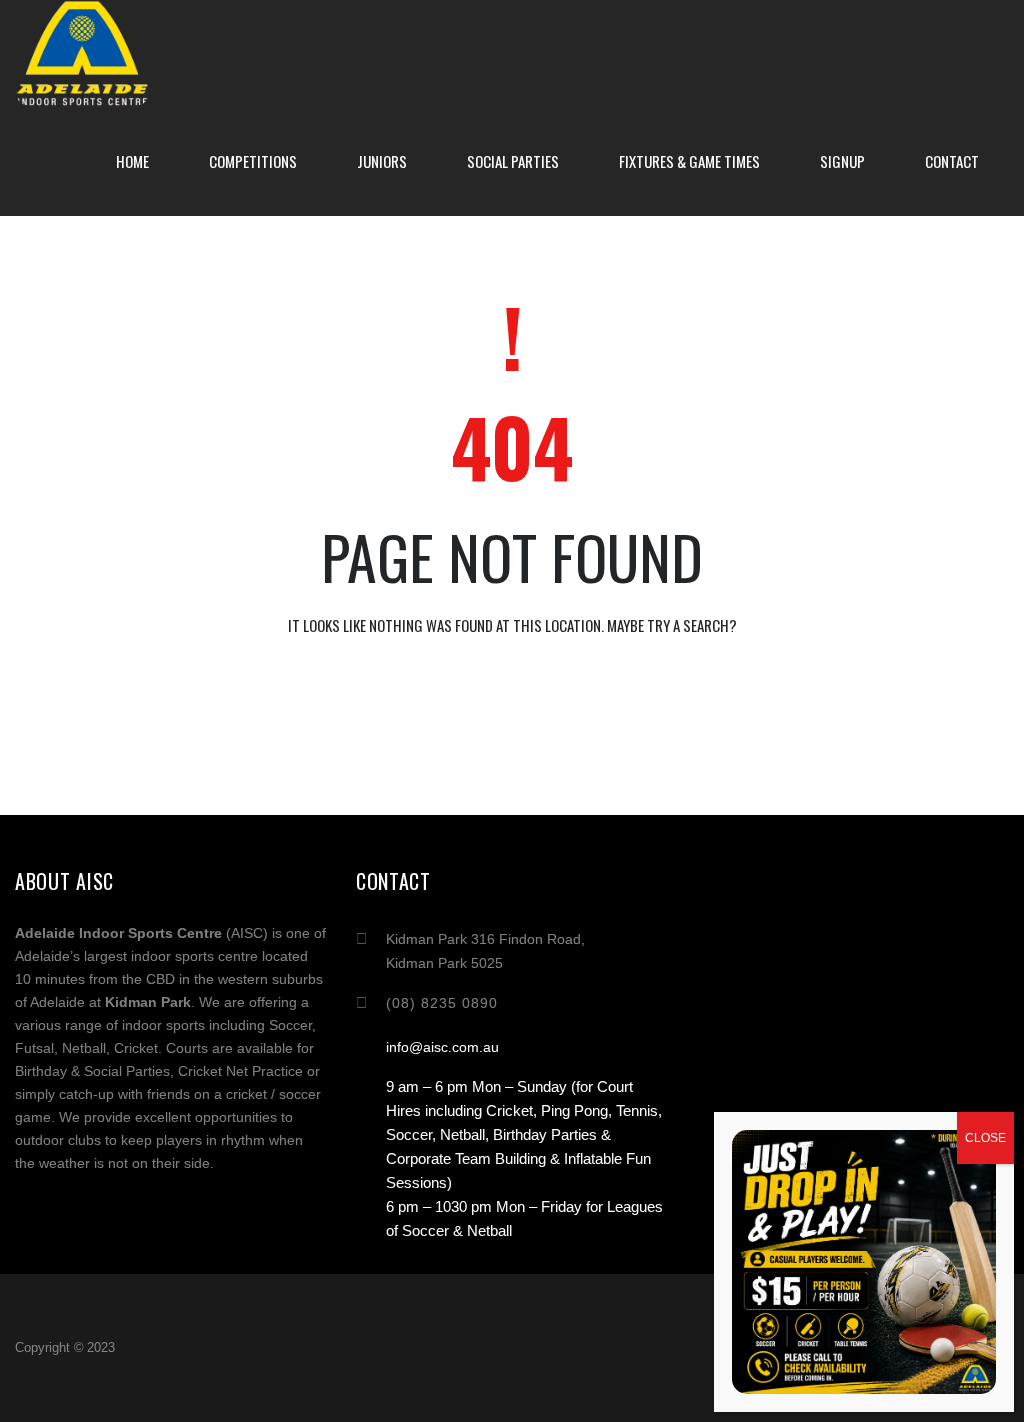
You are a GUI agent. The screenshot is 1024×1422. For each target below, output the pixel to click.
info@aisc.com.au (442, 1047)
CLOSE (985, 1138)
